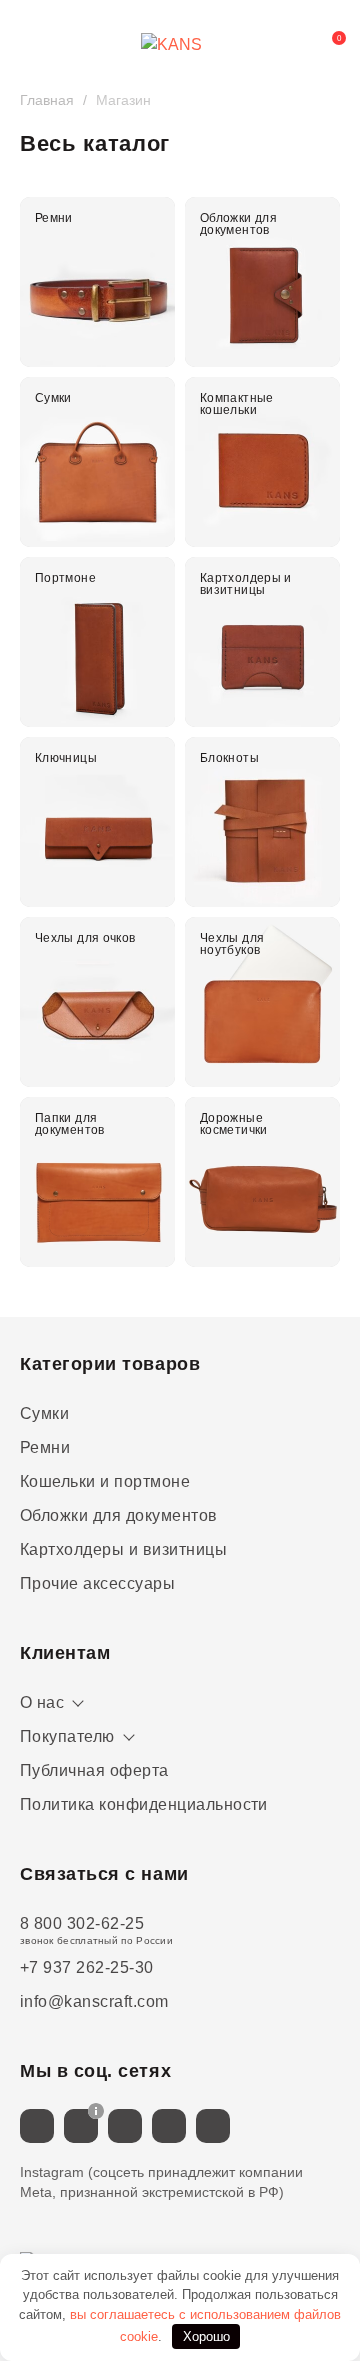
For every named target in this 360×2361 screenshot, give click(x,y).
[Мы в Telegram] (125, 2126)
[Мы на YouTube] (213, 2126)
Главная (47, 100)
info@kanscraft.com (94, 2001)
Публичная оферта (94, 1770)
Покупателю (67, 1736)
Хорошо (206, 2336)
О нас (42, 1702)
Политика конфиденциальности (144, 1804)
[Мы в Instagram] (81, 2126)
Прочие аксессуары (97, 1583)
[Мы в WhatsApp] (169, 2126)
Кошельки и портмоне (105, 1481)
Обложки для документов (119, 1515)
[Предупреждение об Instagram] (96, 2111)
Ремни (45, 1447)
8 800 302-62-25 (82, 1923)
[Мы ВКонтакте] (37, 2126)
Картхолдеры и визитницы (123, 1549)
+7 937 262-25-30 (87, 1967)
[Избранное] (284, 45)
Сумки (44, 1413)
